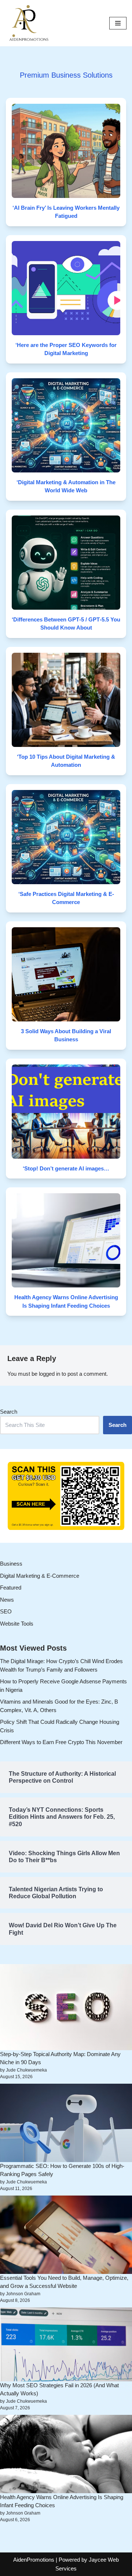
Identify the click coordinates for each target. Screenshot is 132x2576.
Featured (11, 1588)
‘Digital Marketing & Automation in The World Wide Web (66, 486)
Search (9, 1412)
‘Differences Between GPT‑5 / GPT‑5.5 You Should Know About (66, 624)
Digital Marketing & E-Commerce (40, 1576)
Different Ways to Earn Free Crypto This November (61, 1742)
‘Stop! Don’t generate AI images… (66, 1168)
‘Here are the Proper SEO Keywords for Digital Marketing (66, 349)
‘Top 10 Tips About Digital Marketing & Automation (66, 761)
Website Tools (17, 1624)
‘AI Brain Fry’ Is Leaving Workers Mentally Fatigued (66, 212)
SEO (6, 1611)
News (7, 1600)
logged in (49, 1374)
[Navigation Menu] (118, 23)
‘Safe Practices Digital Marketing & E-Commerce (66, 898)
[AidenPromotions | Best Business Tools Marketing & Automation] (27, 23)
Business (11, 1564)
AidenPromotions (34, 2560)
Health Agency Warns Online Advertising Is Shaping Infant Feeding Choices (66, 1301)
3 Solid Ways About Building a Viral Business (66, 1035)
